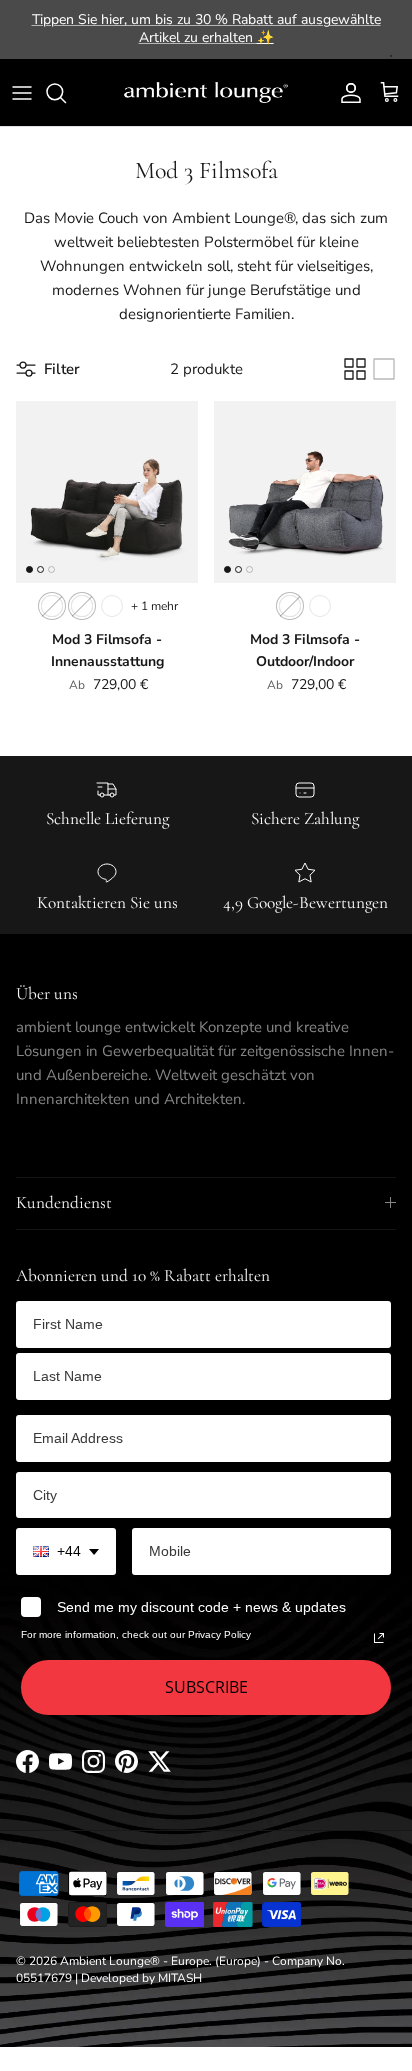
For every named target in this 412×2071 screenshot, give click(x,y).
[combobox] (66, 1551)
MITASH (180, 1978)
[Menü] (22, 93)
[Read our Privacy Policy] (379, 1638)
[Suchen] (66, 93)
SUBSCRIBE (206, 1687)
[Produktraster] (355, 369)
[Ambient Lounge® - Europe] (206, 93)
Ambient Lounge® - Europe (134, 1961)
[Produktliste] (384, 369)
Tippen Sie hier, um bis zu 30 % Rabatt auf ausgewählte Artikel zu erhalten (206, 28)
